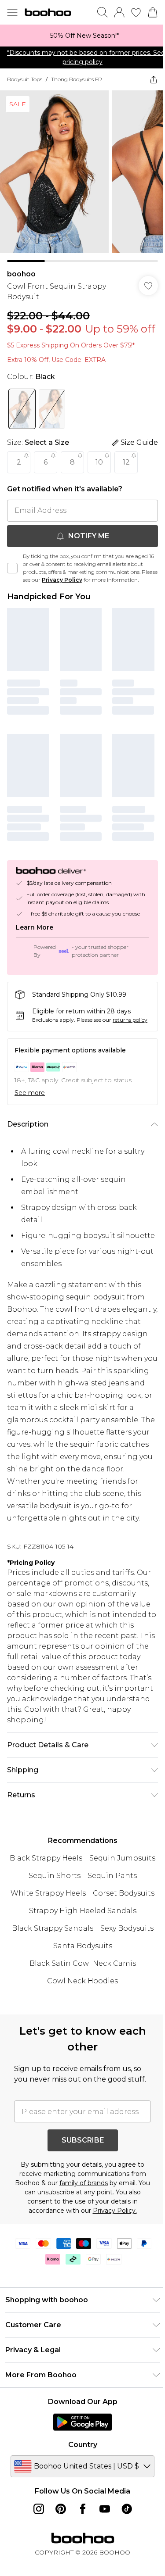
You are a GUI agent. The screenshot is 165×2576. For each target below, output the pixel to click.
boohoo (21, 274)
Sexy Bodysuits (127, 1928)
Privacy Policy (62, 580)
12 (126, 462)
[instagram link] (39, 2509)
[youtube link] (105, 2509)
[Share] (154, 79)
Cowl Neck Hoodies (82, 1981)
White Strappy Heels (48, 1893)
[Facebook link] (83, 2509)
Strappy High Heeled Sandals (83, 1911)
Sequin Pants (112, 1876)
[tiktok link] (127, 2509)
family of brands (84, 2183)
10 (99, 462)
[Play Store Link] (82, 2422)
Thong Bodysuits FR (77, 79)
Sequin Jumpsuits (122, 1858)
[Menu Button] (12, 12)
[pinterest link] (61, 2509)
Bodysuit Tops (25, 79)
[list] (82, 36)
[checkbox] (12, 568)
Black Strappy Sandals (53, 1928)
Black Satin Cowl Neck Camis (83, 1963)
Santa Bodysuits (83, 1946)
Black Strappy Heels (46, 1858)
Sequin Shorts (55, 1876)
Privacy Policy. (115, 2211)
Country (83, 2445)
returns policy (130, 1020)
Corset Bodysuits (124, 1893)
